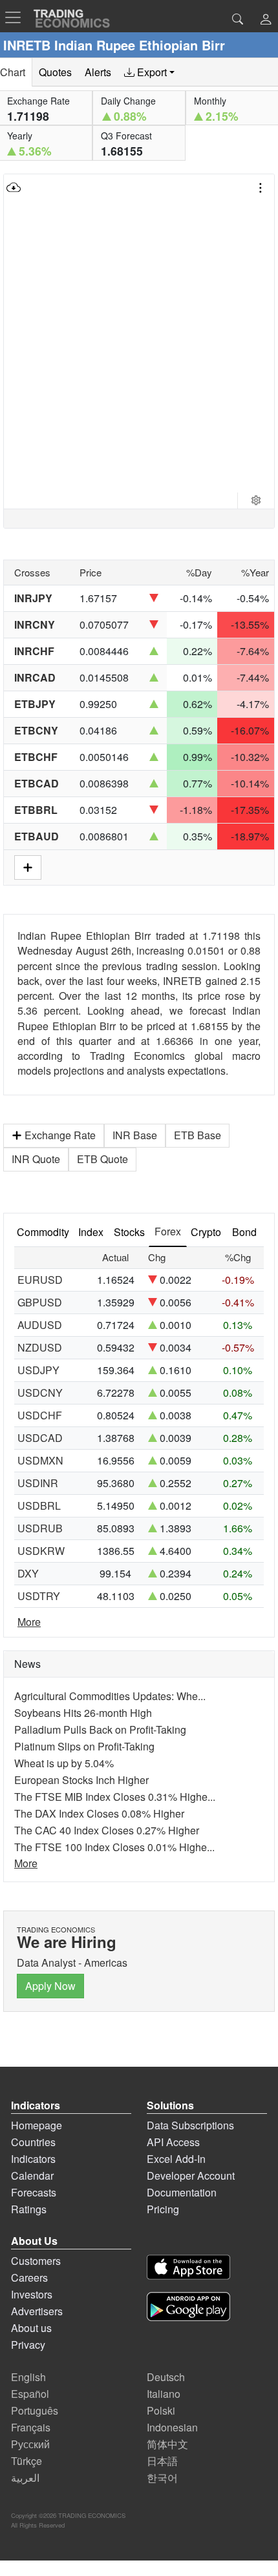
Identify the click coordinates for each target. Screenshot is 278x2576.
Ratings (29, 2209)
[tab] (149, 72)
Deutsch (166, 2377)
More (29, 1622)
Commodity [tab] (43, 1232)
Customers (36, 2261)
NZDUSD (40, 1347)
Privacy (28, 2345)
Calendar (32, 2175)
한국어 (162, 2478)
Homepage (37, 2125)
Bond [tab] (244, 1232)
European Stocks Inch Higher (81, 1780)
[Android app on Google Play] (188, 2308)
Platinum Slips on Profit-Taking (84, 1746)
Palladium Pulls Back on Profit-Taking (100, 1729)
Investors (32, 2294)
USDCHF (40, 1415)
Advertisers (37, 2311)
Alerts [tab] (98, 72)
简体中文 (167, 2444)
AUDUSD (40, 1325)
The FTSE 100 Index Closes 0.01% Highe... (114, 1847)
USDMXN (40, 1460)
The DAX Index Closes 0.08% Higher (99, 1813)
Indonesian (172, 2427)
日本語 (162, 2461)
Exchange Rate (60, 1135)
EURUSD (40, 1280)
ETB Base (198, 1135)
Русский (30, 2444)
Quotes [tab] (55, 72)
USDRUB (40, 1528)
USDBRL (39, 1506)
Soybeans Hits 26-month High (83, 1713)
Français (31, 2427)
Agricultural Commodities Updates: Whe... (110, 1696)
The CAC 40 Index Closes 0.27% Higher (107, 1830)
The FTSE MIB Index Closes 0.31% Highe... (115, 1797)
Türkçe (27, 2461)
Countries (33, 2142)
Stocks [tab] (129, 1232)
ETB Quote (102, 1159)
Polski (161, 2410)
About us (31, 2328)
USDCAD (40, 1438)
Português (35, 2410)
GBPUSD (40, 1302)
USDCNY (40, 1393)
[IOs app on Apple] (188, 2269)
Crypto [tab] (206, 1232)
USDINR (38, 1483)
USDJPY (38, 1370)
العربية (25, 2478)
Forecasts (34, 2192)
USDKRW (41, 1551)
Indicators (33, 2159)
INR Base (135, 1135)
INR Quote (36, 1159)
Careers (29, 2277)
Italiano (164, 2394)
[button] (266, 20)
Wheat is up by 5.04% (64, 1763)
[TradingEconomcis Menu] (17, 17)
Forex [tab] (168, 1231)
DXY (28, 1573)
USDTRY (39, 1596)
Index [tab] (91, 1232)
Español (30, 2394)
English (28, 2377)
